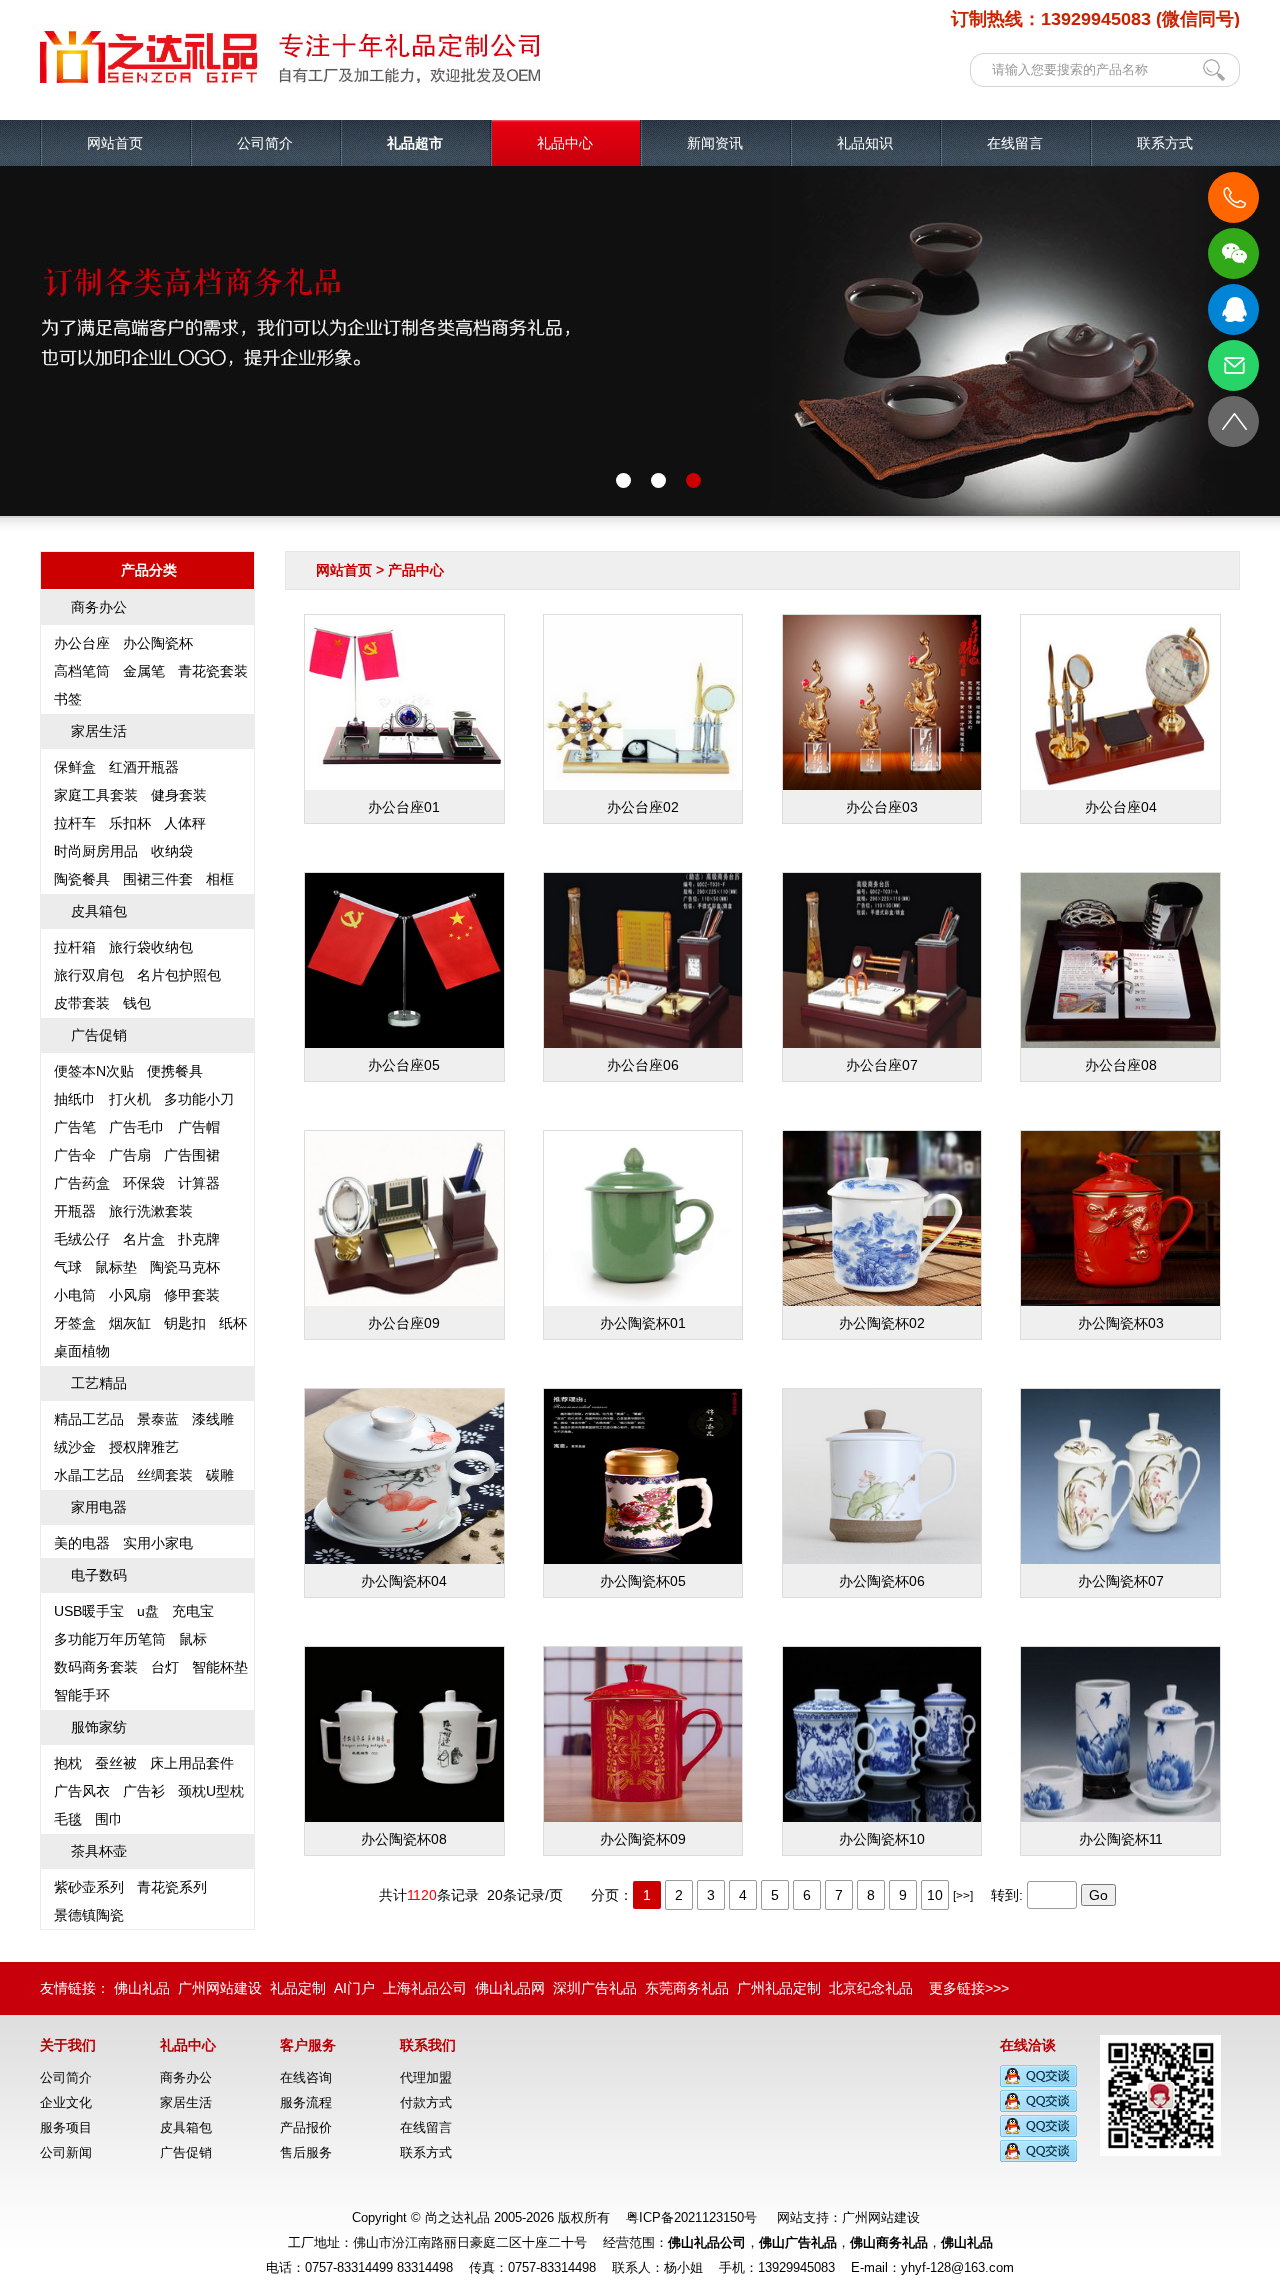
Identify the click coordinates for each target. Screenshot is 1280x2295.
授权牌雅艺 (144, 1447)
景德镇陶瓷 (89, 1915)
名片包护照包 (179, 975)
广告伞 (75, 1155)
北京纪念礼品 (871, 1988)
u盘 (148, 1611)
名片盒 (144, 1239)
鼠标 (193, 1639)
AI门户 (354, 1988)
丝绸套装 (165, 1475)
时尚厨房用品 (96, 851)
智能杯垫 (220, 1667)
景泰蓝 (158, 1419)
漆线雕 (213, 1419)
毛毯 (68, 1819)
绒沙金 (75, 1447)
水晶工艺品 (89, 1475)
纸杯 (233, 1323)
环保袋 (144, 1183)
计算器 (199, 1183)
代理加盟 (426, 2077)
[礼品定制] (290, 80)
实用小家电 (158, 1543)
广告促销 (99, 1035)
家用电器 (99, 1507)
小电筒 (75, 1295)
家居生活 (99, 731)
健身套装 (179, 795)
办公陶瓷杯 (158, 643)
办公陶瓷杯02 (882, 1323)
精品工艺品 (89, 1419)
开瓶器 (75, 1211)
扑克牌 (199, 1239)
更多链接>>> (969, 1988)
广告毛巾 (137, 1127)
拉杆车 (75, 823)
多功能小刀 (199, 1099)
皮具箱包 (99, 911)
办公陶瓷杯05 (643, 1581)
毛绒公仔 (82, 1239)
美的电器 (82, 1543)
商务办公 (99, 607)
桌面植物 (82, 1351)
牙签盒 (75, 1323)
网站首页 (115, 143)
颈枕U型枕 (211, 1791)
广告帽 (199, 1127)
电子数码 (99, 1575)
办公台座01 (404, 807)
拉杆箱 (75, 947)
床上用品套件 (192, 1763)
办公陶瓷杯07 (1121, 1581)
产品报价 (306, 2127)
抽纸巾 (75, 1099)
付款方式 (426, 2102)
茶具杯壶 (99, 1851)
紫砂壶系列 (89, 1887)
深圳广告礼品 (595, 1988)
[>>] (963, 1896)
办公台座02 (643, 807)
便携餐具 (175, 1071)
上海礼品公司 (425, 1988)
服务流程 (306, 2102)
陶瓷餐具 (82, 879)
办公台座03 (882, 807)
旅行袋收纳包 (151, 947)
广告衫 (144, 1791)
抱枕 (68, 1763)
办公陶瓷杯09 (643, 1839)
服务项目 (66, 2127)
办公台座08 (1121, 1065)
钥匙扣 (185, 1323)
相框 (220, 879)
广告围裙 (192, 1155)
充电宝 (193, 1611)
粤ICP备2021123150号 (691, 2217)
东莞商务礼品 (687, 1988)
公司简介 (265, 143)
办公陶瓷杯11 (1121, 1839)
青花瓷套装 (213, 671)
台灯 (165, 1667)
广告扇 (130, 1155)
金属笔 (144, 671)
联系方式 (1165, 143)
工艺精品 (99, 1383)
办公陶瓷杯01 (643, 1323)
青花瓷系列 (172, 1887)
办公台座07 (882, 1065)
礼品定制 (298, 1988)
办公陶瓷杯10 (882, 1839)
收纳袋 (172, 851)
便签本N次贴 (94, 1071)
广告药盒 (82, 1183)
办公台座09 (404, 1323)
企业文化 (66, 2102)
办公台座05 (404, 1065)
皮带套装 (82, 1003)
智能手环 (82, 1695)
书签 (68, 699)
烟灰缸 (130, 1323)
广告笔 (75, 1127)
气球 (68, 1267)
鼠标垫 (116, 1267)
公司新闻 (66, 2152)
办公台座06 (643, 1065)
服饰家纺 (99, 1727)
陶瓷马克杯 (185, 1267)
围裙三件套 (158, 879)
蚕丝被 (116, 1763)
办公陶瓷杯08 (404, 1839)
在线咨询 (306, 2077)
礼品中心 (565, 143)
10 (935, 1895)
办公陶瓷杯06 (882, 1581)
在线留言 (1015, 143)
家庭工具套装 (96, 795)
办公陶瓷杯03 (1121, 1323)
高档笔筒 (82, 671)
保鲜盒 (75, 767)
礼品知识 (865, 143)
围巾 (109, 1819)
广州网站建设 (220, 1988)
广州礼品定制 (779, 1988)
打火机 (130, 1099)
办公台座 (82, 643)
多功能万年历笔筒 (110, 1639)
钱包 (137, 1003)
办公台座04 (1121, 807)
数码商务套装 (96, 1667)
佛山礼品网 (510, 1988)
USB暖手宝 (89, 1611)
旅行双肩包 (89, 975)
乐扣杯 (130, 823)
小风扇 (130, 1295)
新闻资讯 (715, 143)
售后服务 (306, 2152)
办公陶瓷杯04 (404, 1581)
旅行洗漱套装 (151, 1211)
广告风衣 (82, 1791)
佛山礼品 (142, 1988)
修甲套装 (192, 1295)
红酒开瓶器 (144, 767)
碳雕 (220, 1475)
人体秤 (185, 823)
